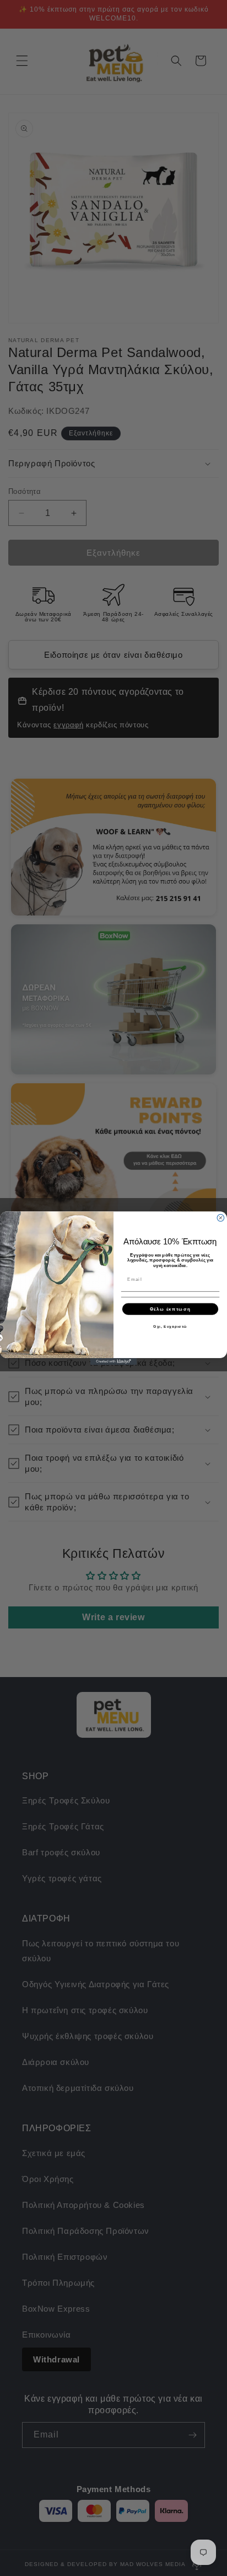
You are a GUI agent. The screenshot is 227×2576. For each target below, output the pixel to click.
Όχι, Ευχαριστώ (170, 1326)
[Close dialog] (221, 1218)
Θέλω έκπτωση (170, 1309)
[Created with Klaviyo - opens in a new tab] (114, 1361)
